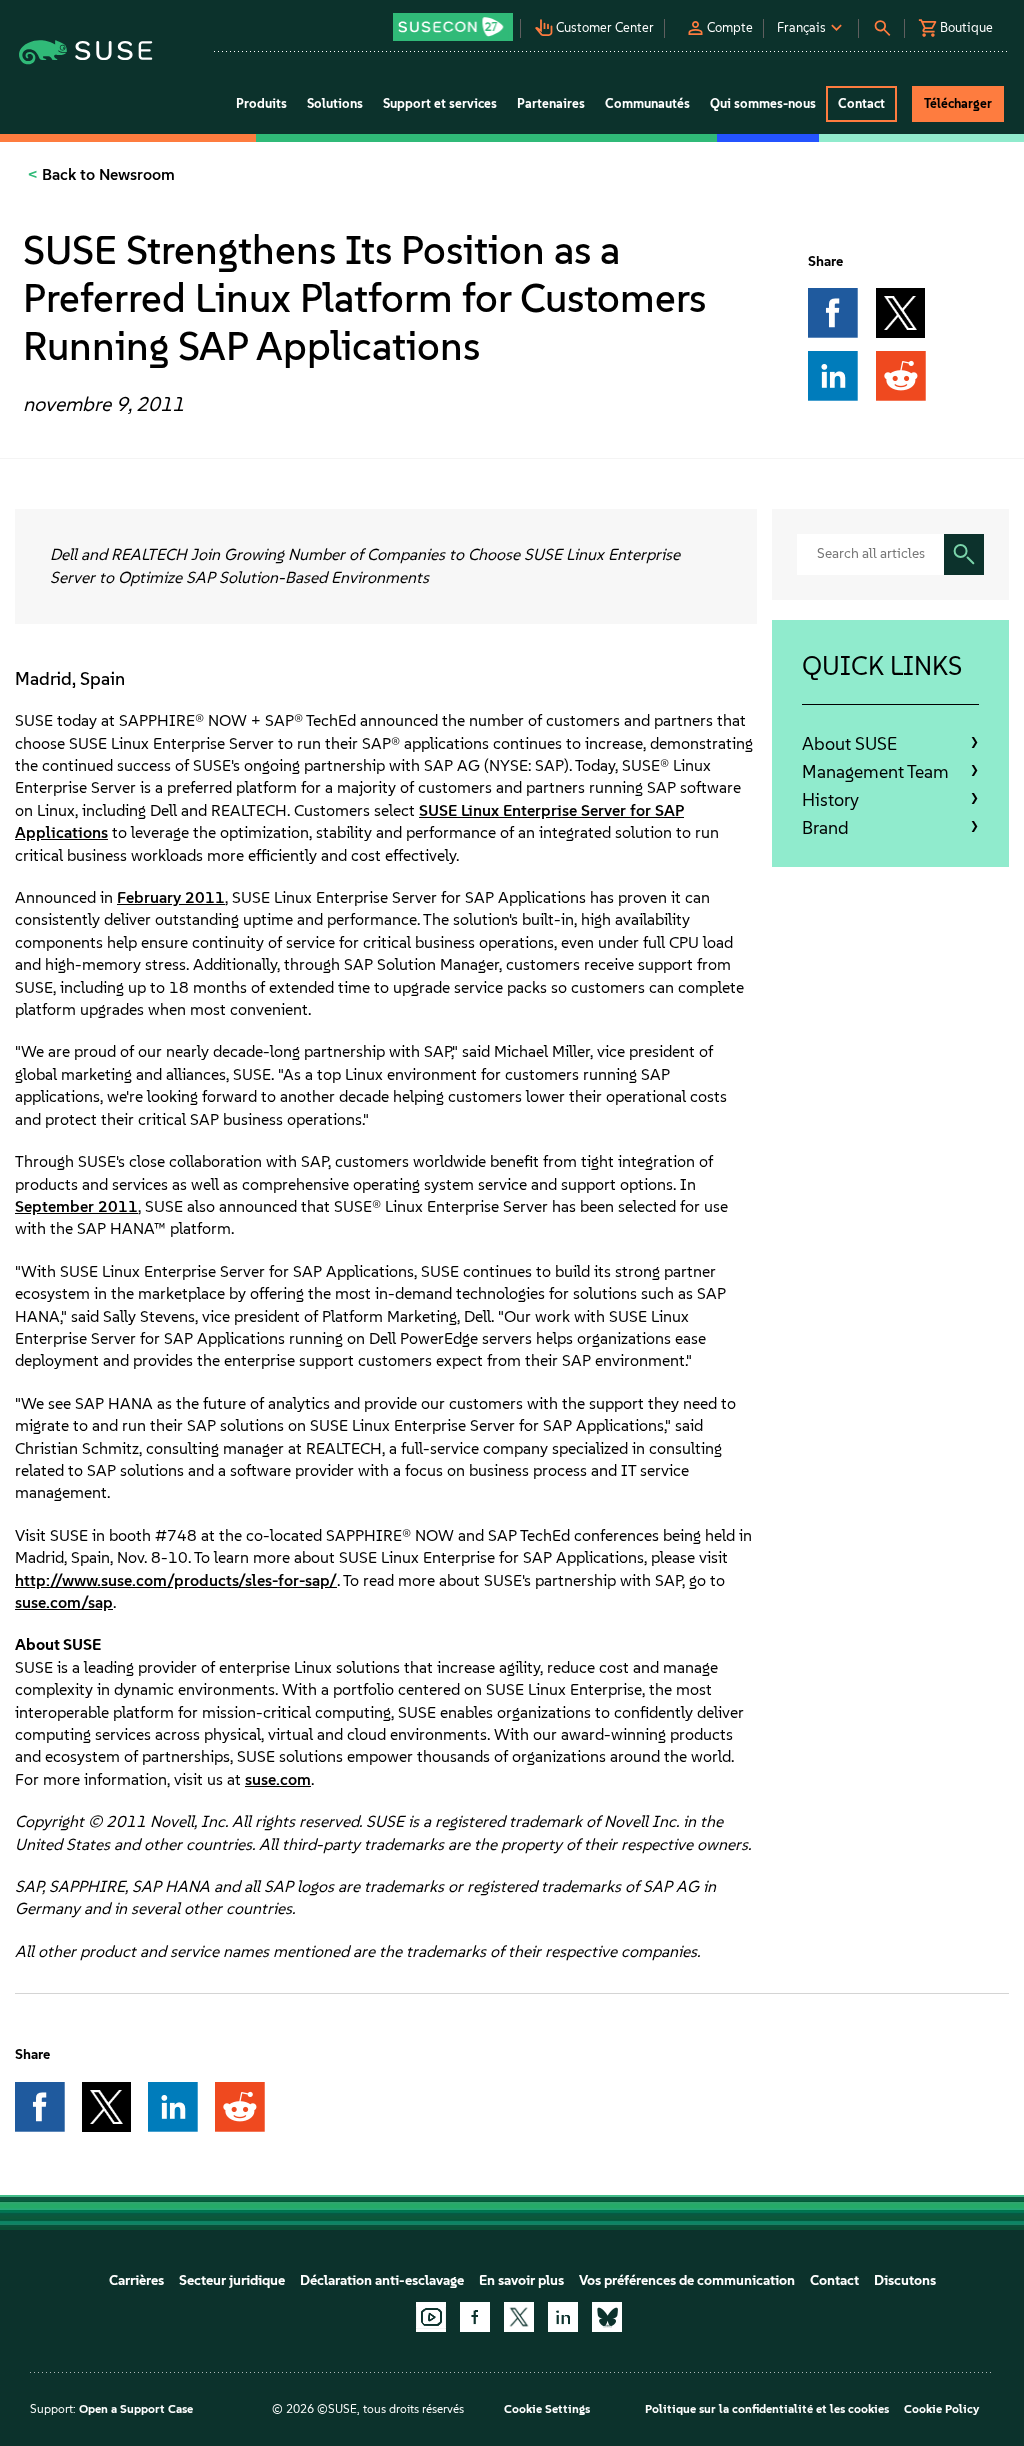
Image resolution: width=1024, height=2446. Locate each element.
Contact (834, 2280)
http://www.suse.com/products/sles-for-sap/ (176, 1580)
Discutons (905, 2280)
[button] (454, 20)
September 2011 (76, 1206)
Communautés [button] (647, 103)
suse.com (278, 1779)
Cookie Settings (547, 2409)
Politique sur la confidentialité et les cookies (767, 2409)
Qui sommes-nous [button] (763, 103)
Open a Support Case (136, 2409)
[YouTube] (431, 2317)
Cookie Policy (941, 2409)
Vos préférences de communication (687, 2280)
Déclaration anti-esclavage (382, 2280)
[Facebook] (475, 2317)
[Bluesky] (607, 2317)
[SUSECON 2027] (453, 27)
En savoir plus (521, 2280)
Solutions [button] (335, 103)
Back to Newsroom (106, 174)
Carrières (136, 2280)
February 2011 (171, 897)
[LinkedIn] (563, 2317)
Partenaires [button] (551, 103)
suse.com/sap (64, 1602)
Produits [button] (261, 103)
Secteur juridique (232, 2280)
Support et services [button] (440, 103)
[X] (519, 2317)
